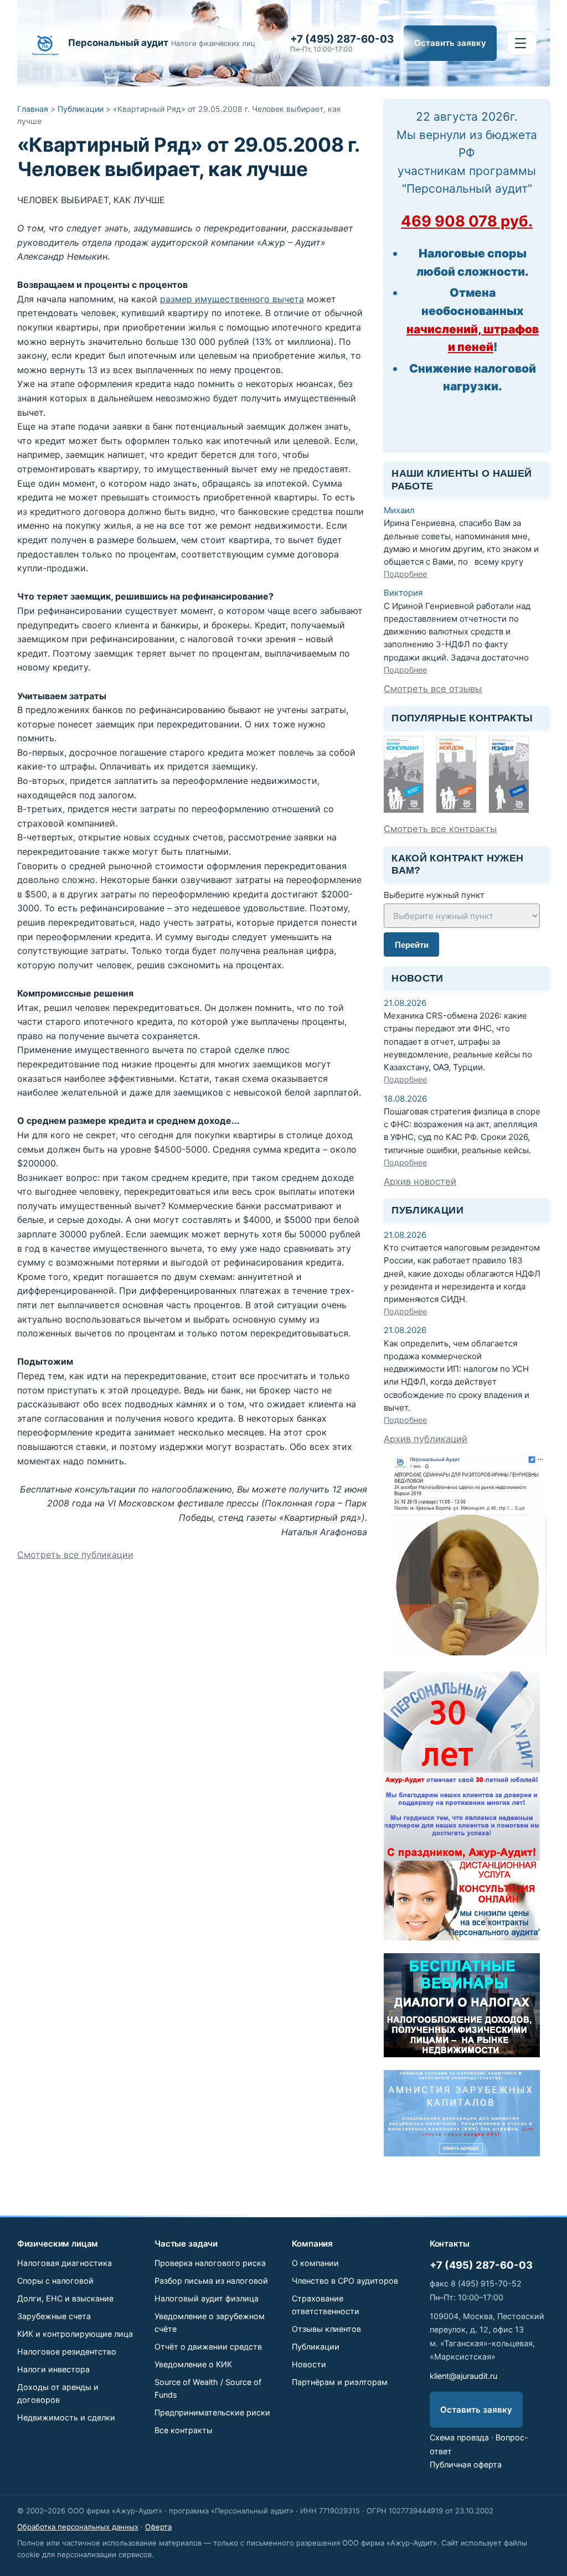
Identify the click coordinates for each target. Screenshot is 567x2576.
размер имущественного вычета (232, 299)
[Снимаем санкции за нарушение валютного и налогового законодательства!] (462, 2153)
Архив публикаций (426, 1439)
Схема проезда (459, 2437)
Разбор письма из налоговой (211, 2281)
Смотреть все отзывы (433, 689)
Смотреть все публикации (75, 1555)
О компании (315, 2263)
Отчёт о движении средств (208, 2347)
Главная (33, 109)
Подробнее (405, 574)
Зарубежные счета (54, 2316)
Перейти (412, 945)
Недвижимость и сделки (66, 2417)
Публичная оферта (466, 2464)
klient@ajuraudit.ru (463, 2376)
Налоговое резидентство (67, 2352)
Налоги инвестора (53, 2369)
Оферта (158, 2527)
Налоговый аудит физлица (207, 2298)
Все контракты (184, 2430)
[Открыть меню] (522, 43)
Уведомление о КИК (193, 2364)
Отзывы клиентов (326, 2329)
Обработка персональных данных (78, 2527)
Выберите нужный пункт (434, 895)
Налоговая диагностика (65, 2263)
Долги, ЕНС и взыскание (65, 2298)
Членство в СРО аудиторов (345, 2281)
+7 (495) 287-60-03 (481, 2265)
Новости (309, 2364)
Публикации (81, 109)
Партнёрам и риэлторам (340, 2382)
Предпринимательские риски (212, 2412)
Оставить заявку (450, 43)
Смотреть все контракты (440, 829)
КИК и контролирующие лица (75, 2334)
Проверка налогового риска (210, 2263)
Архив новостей (420, 1181)
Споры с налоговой (55, 2281)
